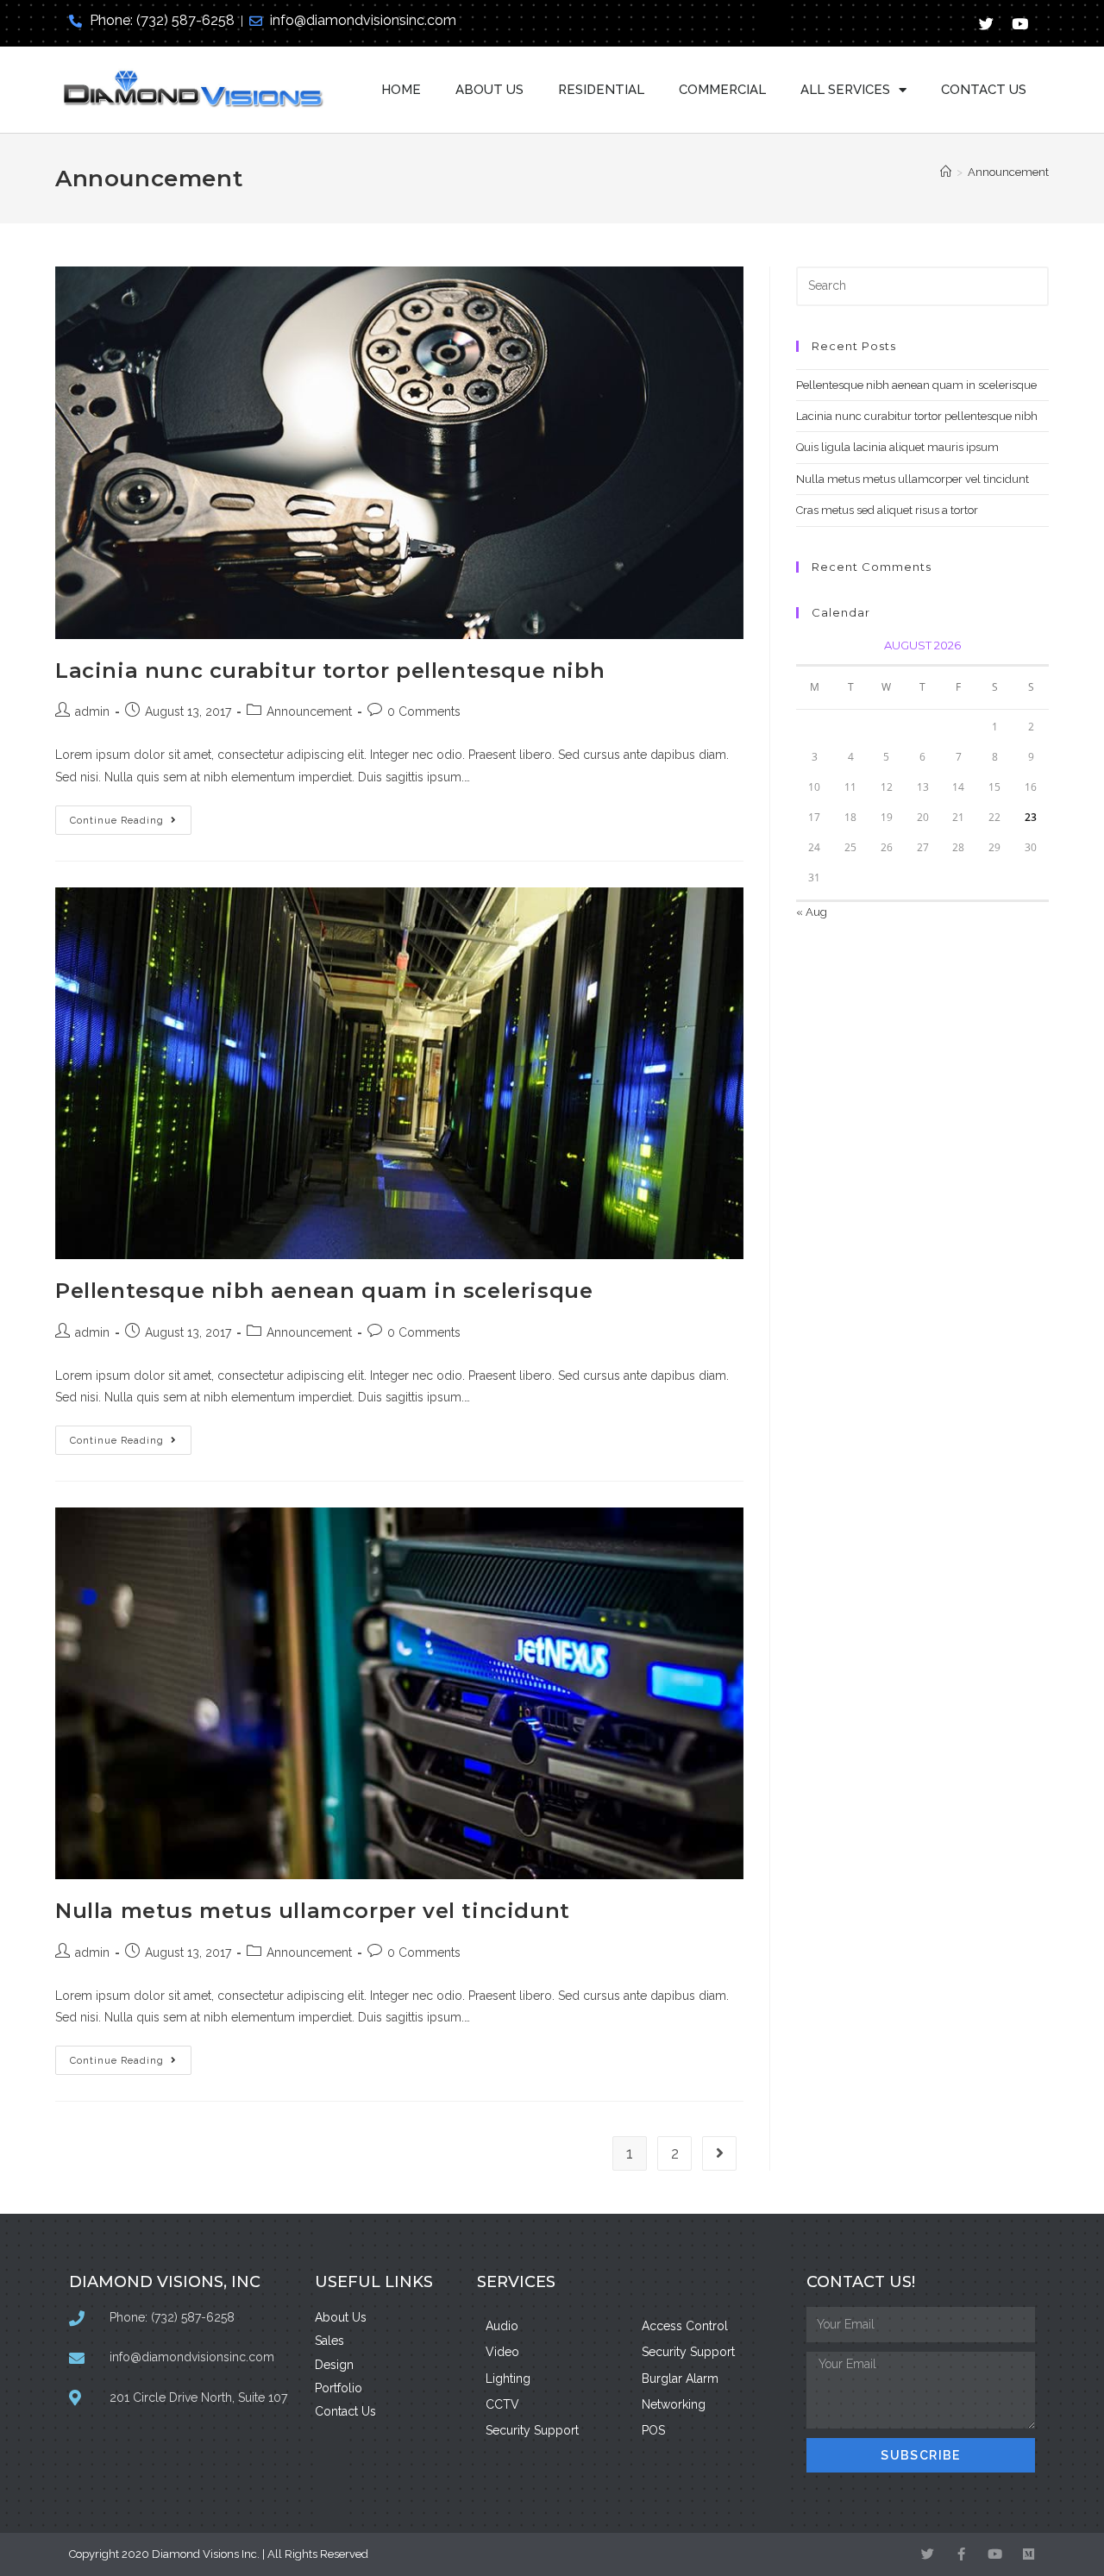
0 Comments (424, 711)
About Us (489, 90)
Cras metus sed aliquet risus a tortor (887, 510)
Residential (601, 90)
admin (92, 711)
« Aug (812, 912)
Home (401, 90)
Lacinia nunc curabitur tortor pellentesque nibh (330, 671)
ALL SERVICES (845, 90)
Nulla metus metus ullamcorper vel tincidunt (313, 1911)
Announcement (1008, 172)
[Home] (946, 172)
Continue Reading (131, 816)
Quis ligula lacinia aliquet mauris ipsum (897, 447)
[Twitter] (987, 23)
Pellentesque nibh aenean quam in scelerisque (324, 1291)
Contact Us (984, 90)
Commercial (722, 90)
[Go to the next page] (719, 2153)
